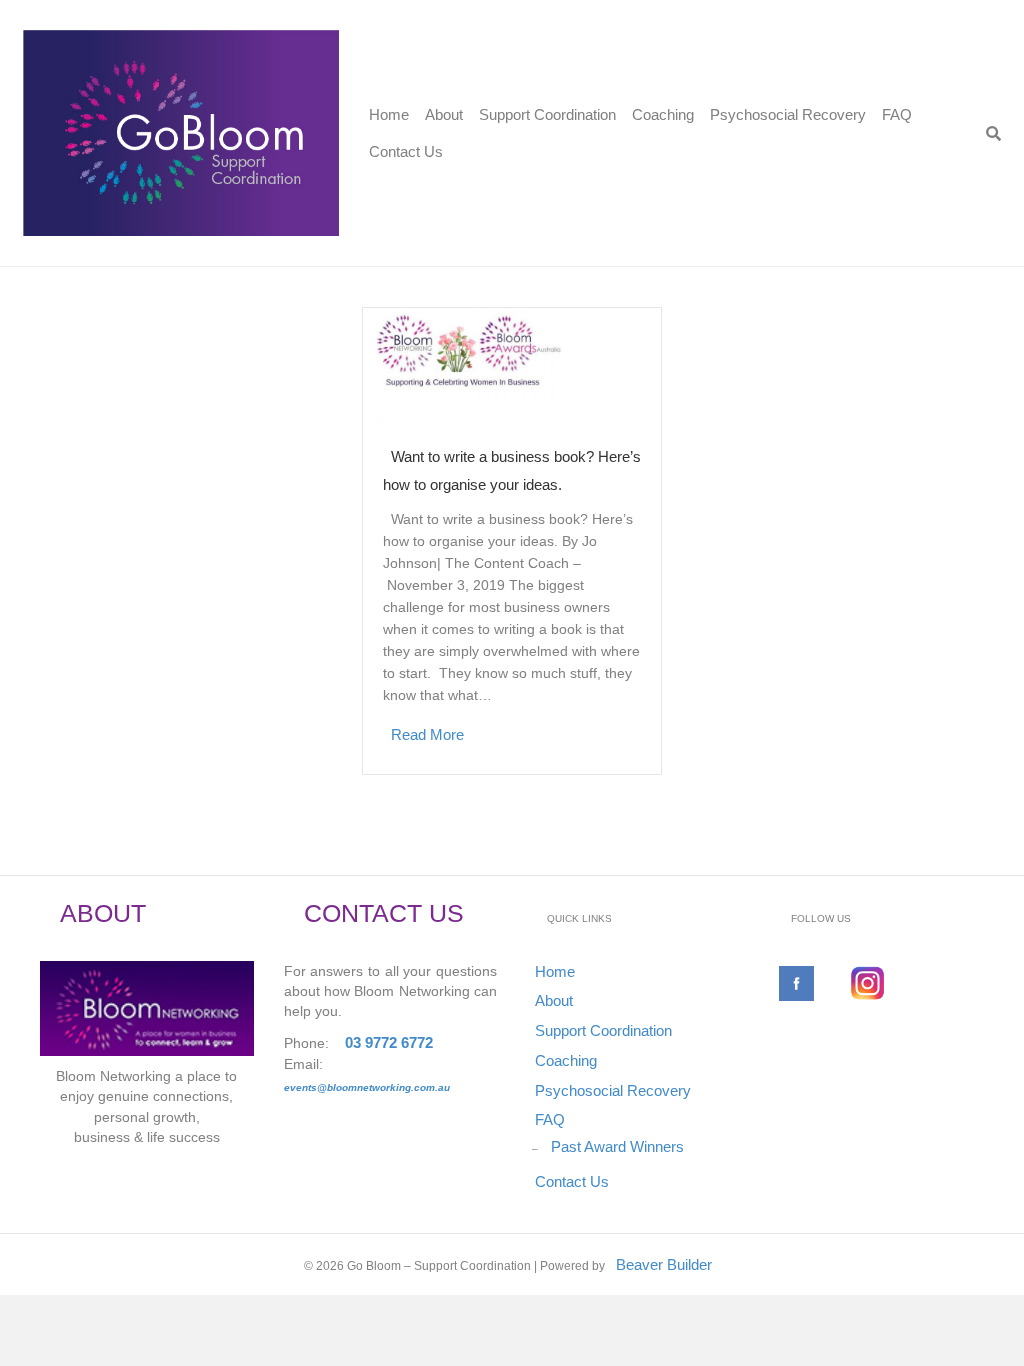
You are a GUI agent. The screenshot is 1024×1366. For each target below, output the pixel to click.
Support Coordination (547, 114)
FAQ (897, 114)
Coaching (663, 114)
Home (389, 114)
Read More (427, 734)
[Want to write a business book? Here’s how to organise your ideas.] (520, 363)
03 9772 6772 (389, 1042)
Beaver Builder (664, 1264)
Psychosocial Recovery (788, 114)
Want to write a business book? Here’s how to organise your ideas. (512, 470)
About (444, 114)
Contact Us (406, 151)
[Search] (993, 133)
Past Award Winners (617, 1146)
